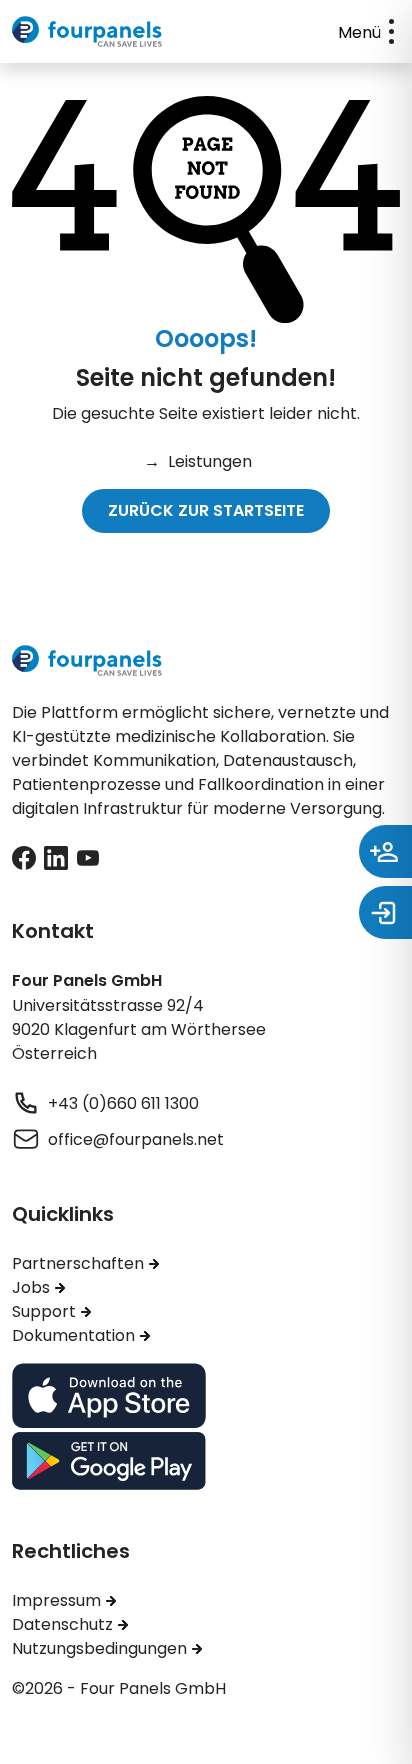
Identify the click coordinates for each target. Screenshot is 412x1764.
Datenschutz (62, 1624)
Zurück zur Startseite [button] (206, 510)
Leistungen (198, 461)
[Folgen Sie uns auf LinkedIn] (56, 857)
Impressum (56, 1600)
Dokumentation (73, 1335)
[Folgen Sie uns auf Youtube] (88, 857)
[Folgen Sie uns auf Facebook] (24, 857)
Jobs (31, 1287)
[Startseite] (87, 30)
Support (44, 1311)
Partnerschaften (78, 1263)
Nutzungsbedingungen (99, 1648)
